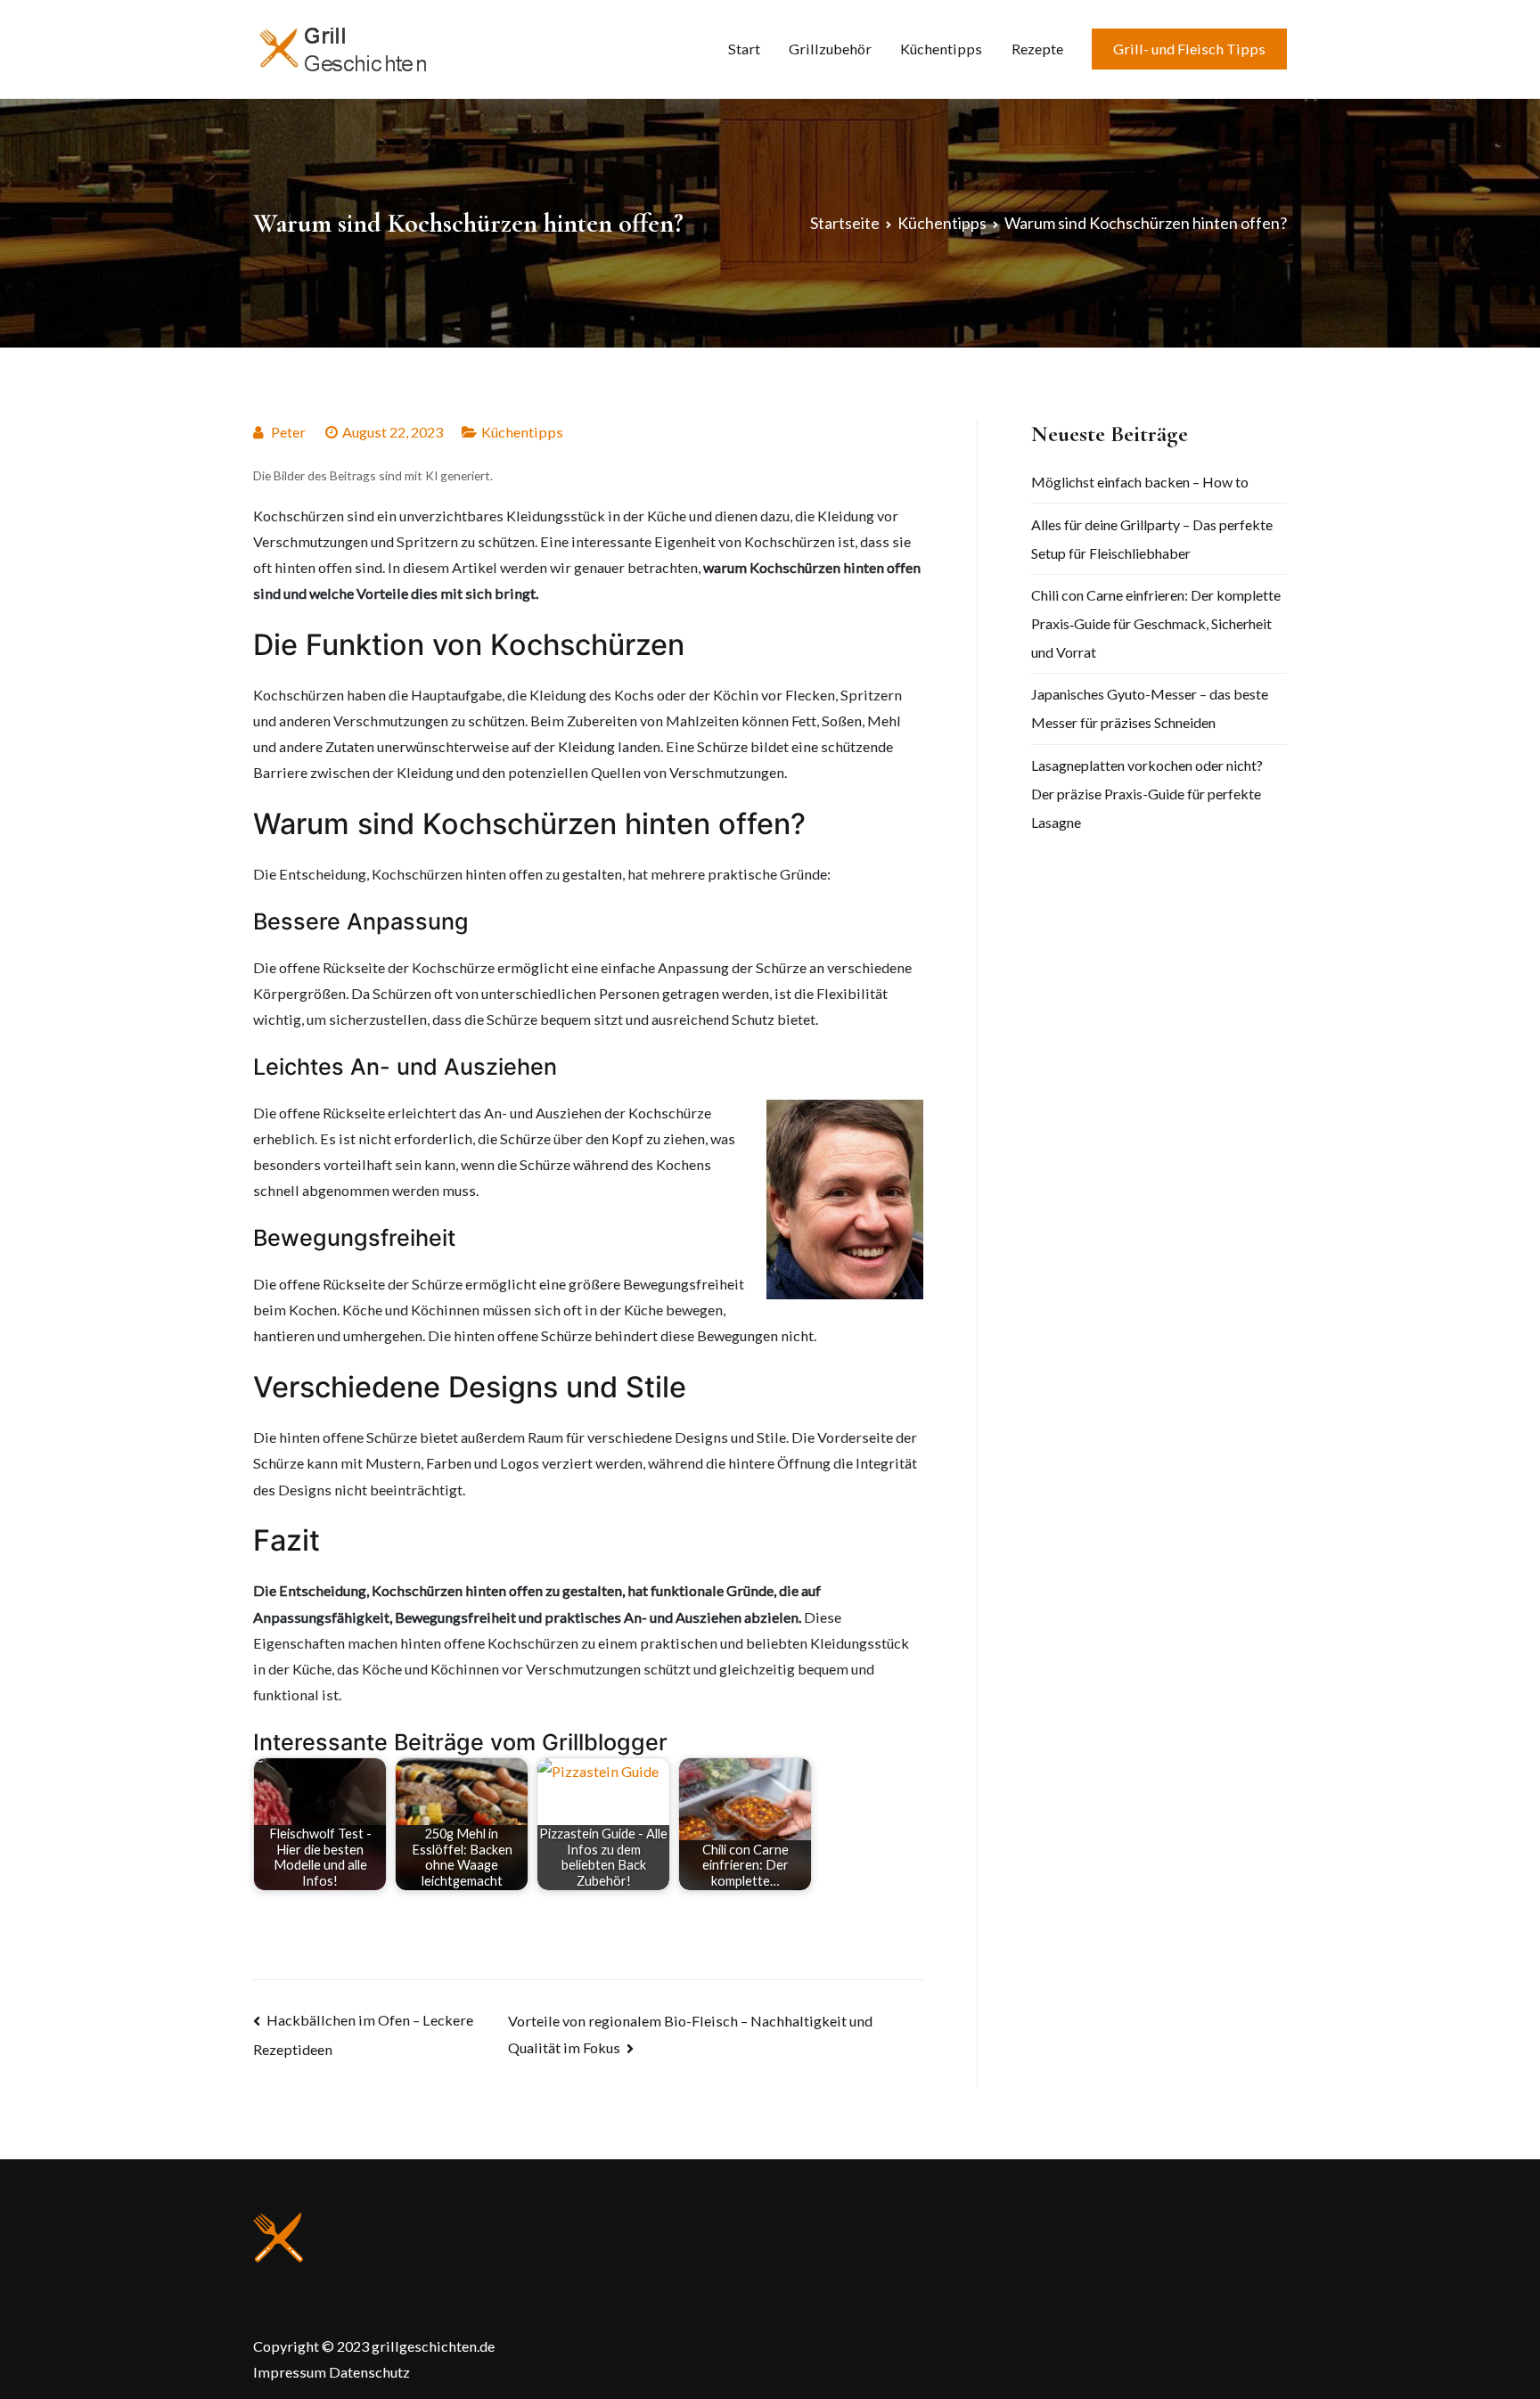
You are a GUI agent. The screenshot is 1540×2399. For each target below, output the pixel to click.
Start (744, 49)
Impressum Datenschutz (332, 2372)
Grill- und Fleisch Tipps (1189, 49)
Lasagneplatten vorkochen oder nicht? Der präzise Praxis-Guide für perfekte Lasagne (1147, 794)
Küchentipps (941, 49)
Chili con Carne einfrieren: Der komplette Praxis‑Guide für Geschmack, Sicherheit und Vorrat (1156, 623)
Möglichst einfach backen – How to (1140, 482)
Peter (288, 432)
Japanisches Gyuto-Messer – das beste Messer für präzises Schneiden (1150, 708)
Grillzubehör (830, 49)
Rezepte (1037, 49)
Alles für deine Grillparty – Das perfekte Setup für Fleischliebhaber (1152, 539)
